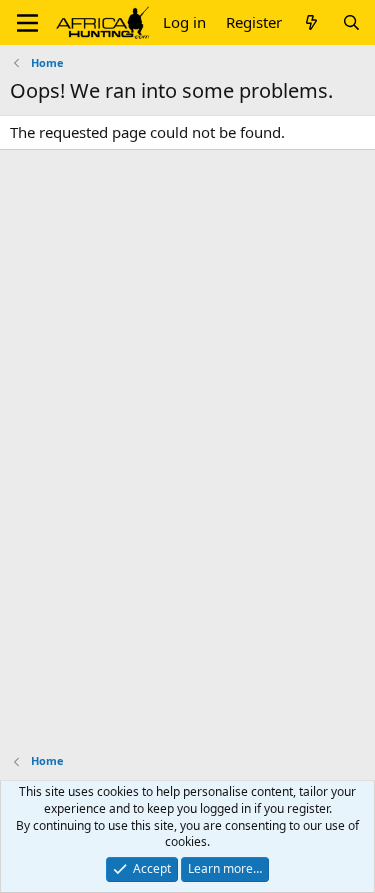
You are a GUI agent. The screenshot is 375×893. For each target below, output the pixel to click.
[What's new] (311, 22)
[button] (27, 23)
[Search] (351, 22)
